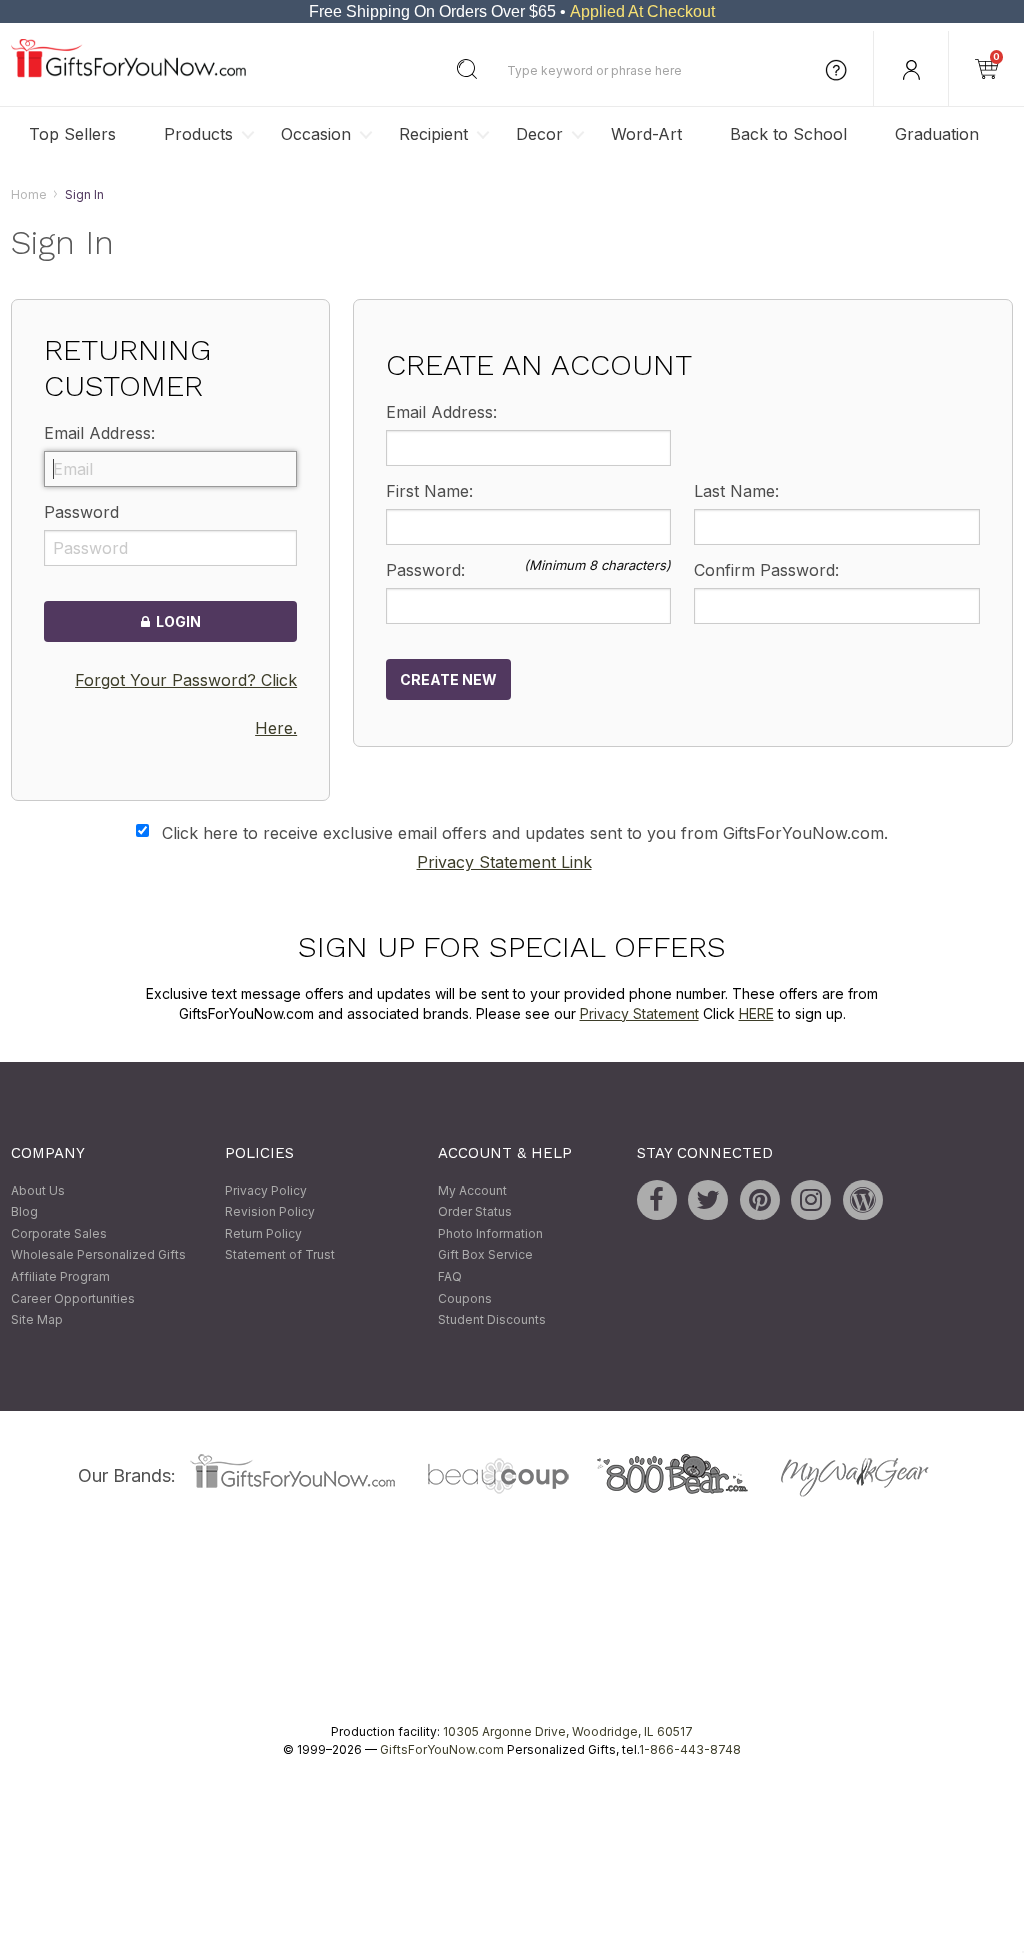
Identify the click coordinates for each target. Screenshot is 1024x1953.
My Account (472, 1190)
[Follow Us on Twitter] (708, 1200)
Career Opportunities (73, 1298)
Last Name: (736, 491)
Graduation (937, 134)
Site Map (37, 1320)
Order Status (475, 1212)
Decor (539, 134)
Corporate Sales (59, 1233)
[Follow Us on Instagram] (811, 1200)
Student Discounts (492, 1320)
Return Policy (263, 1233)
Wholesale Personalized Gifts (98, 1255)
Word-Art (646, 134)
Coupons (465, 1298)
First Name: (429, 491)
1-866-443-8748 (690, 1749)
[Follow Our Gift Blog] (863, 1200)
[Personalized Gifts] (128, 72)
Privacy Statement (639, 1013)
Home (29, 194)
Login (175, 622)
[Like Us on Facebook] (657, 1200)
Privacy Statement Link (504, 863)
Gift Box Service (485, 1255)
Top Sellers (72, 134)
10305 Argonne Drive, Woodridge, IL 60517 (568, 1731)
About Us (38, 1190)
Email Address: (99, 434)
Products (198, 134)
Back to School (788, 134)
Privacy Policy (266, 1190)
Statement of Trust (280, 1255)
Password (81, 513)
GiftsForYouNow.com (442, 1749)
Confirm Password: (766, 570)
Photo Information (490, 1233)
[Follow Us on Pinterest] (760, 1200)
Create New (448, 679)
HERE (756, 1013)
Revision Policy (270, 1212)
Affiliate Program (60, 1276)
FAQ (450, 1276)
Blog (24, 1212)
